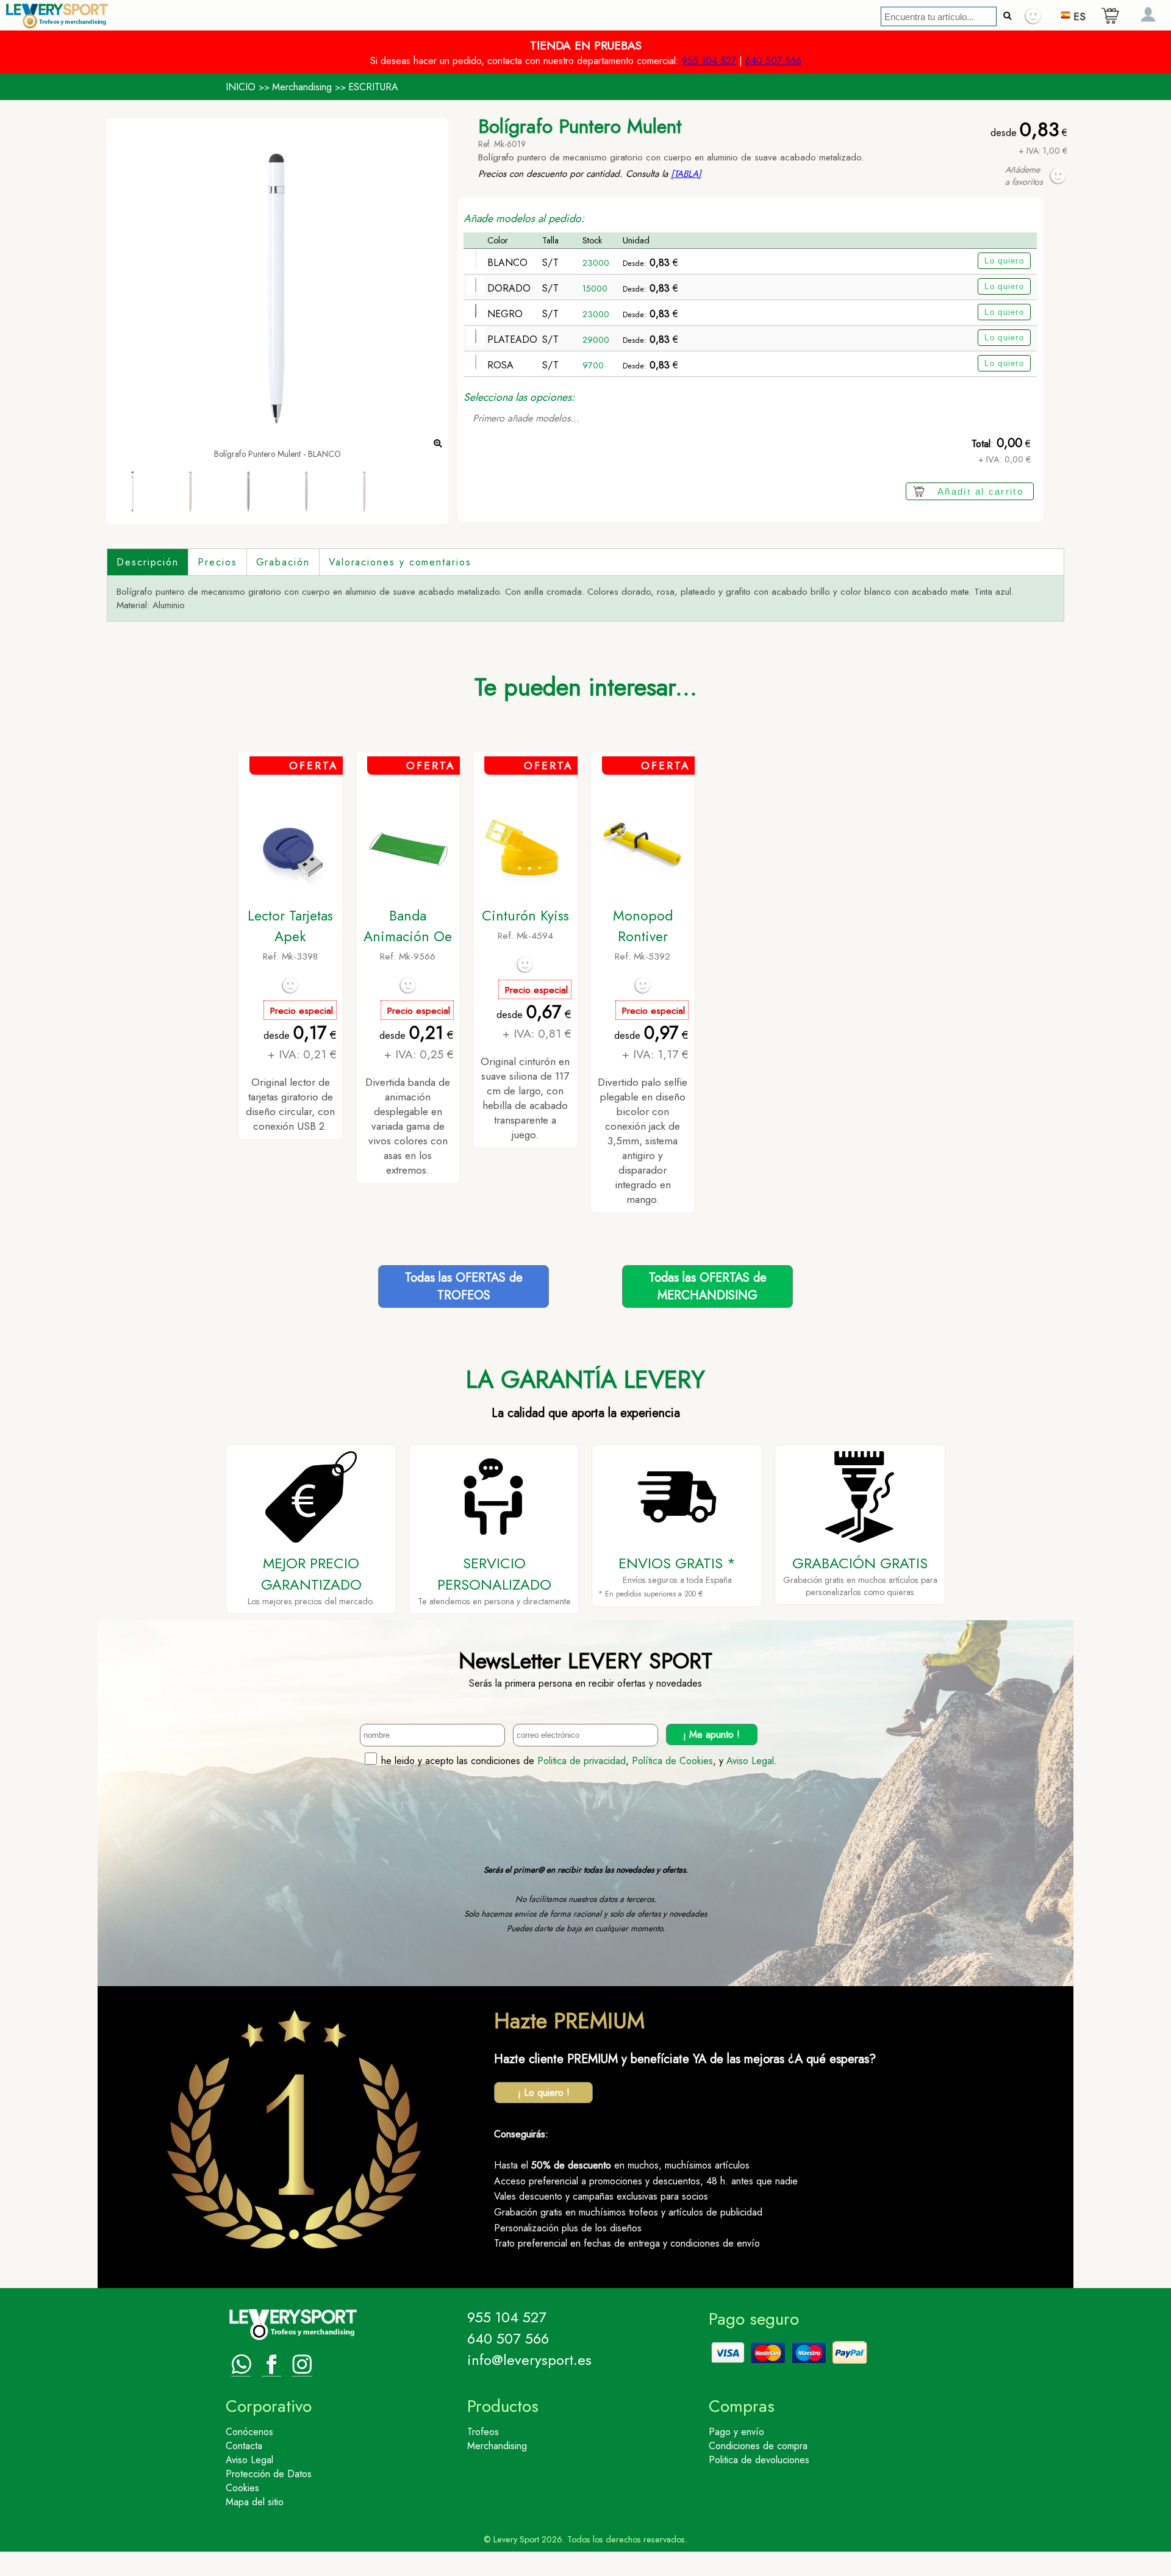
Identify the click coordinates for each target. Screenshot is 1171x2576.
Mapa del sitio (255, 2502)
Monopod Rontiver (643, 926)
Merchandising (302, 87)
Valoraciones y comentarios (400, 562)
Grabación (283, 562)
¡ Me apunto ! (711, 1735)
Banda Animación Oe (408, 926)
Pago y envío (736, 2432)
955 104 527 (709, 61)
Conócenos (249, 2432)
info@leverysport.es (529, 2360)
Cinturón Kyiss (525, 916)
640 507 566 (773, 61)
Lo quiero (1004, 261)
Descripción (148, 562)
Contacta (244, 2446)
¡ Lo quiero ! (544, 2093)
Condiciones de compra (758, 2446)
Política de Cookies (672, 1761)
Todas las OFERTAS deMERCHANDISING (708, 1286)
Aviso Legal (750, 1761)
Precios (217, 562)
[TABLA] (686, 174)
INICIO (241, 87)
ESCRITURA (373, 87)
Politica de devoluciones (759, 2460)
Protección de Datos (269, 2474)
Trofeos (483, 2432)
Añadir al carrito (980, 491)
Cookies (242, 2488)
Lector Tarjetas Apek (290, 926)
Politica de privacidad (582, 1761)
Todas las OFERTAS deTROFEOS (464, 1286)
